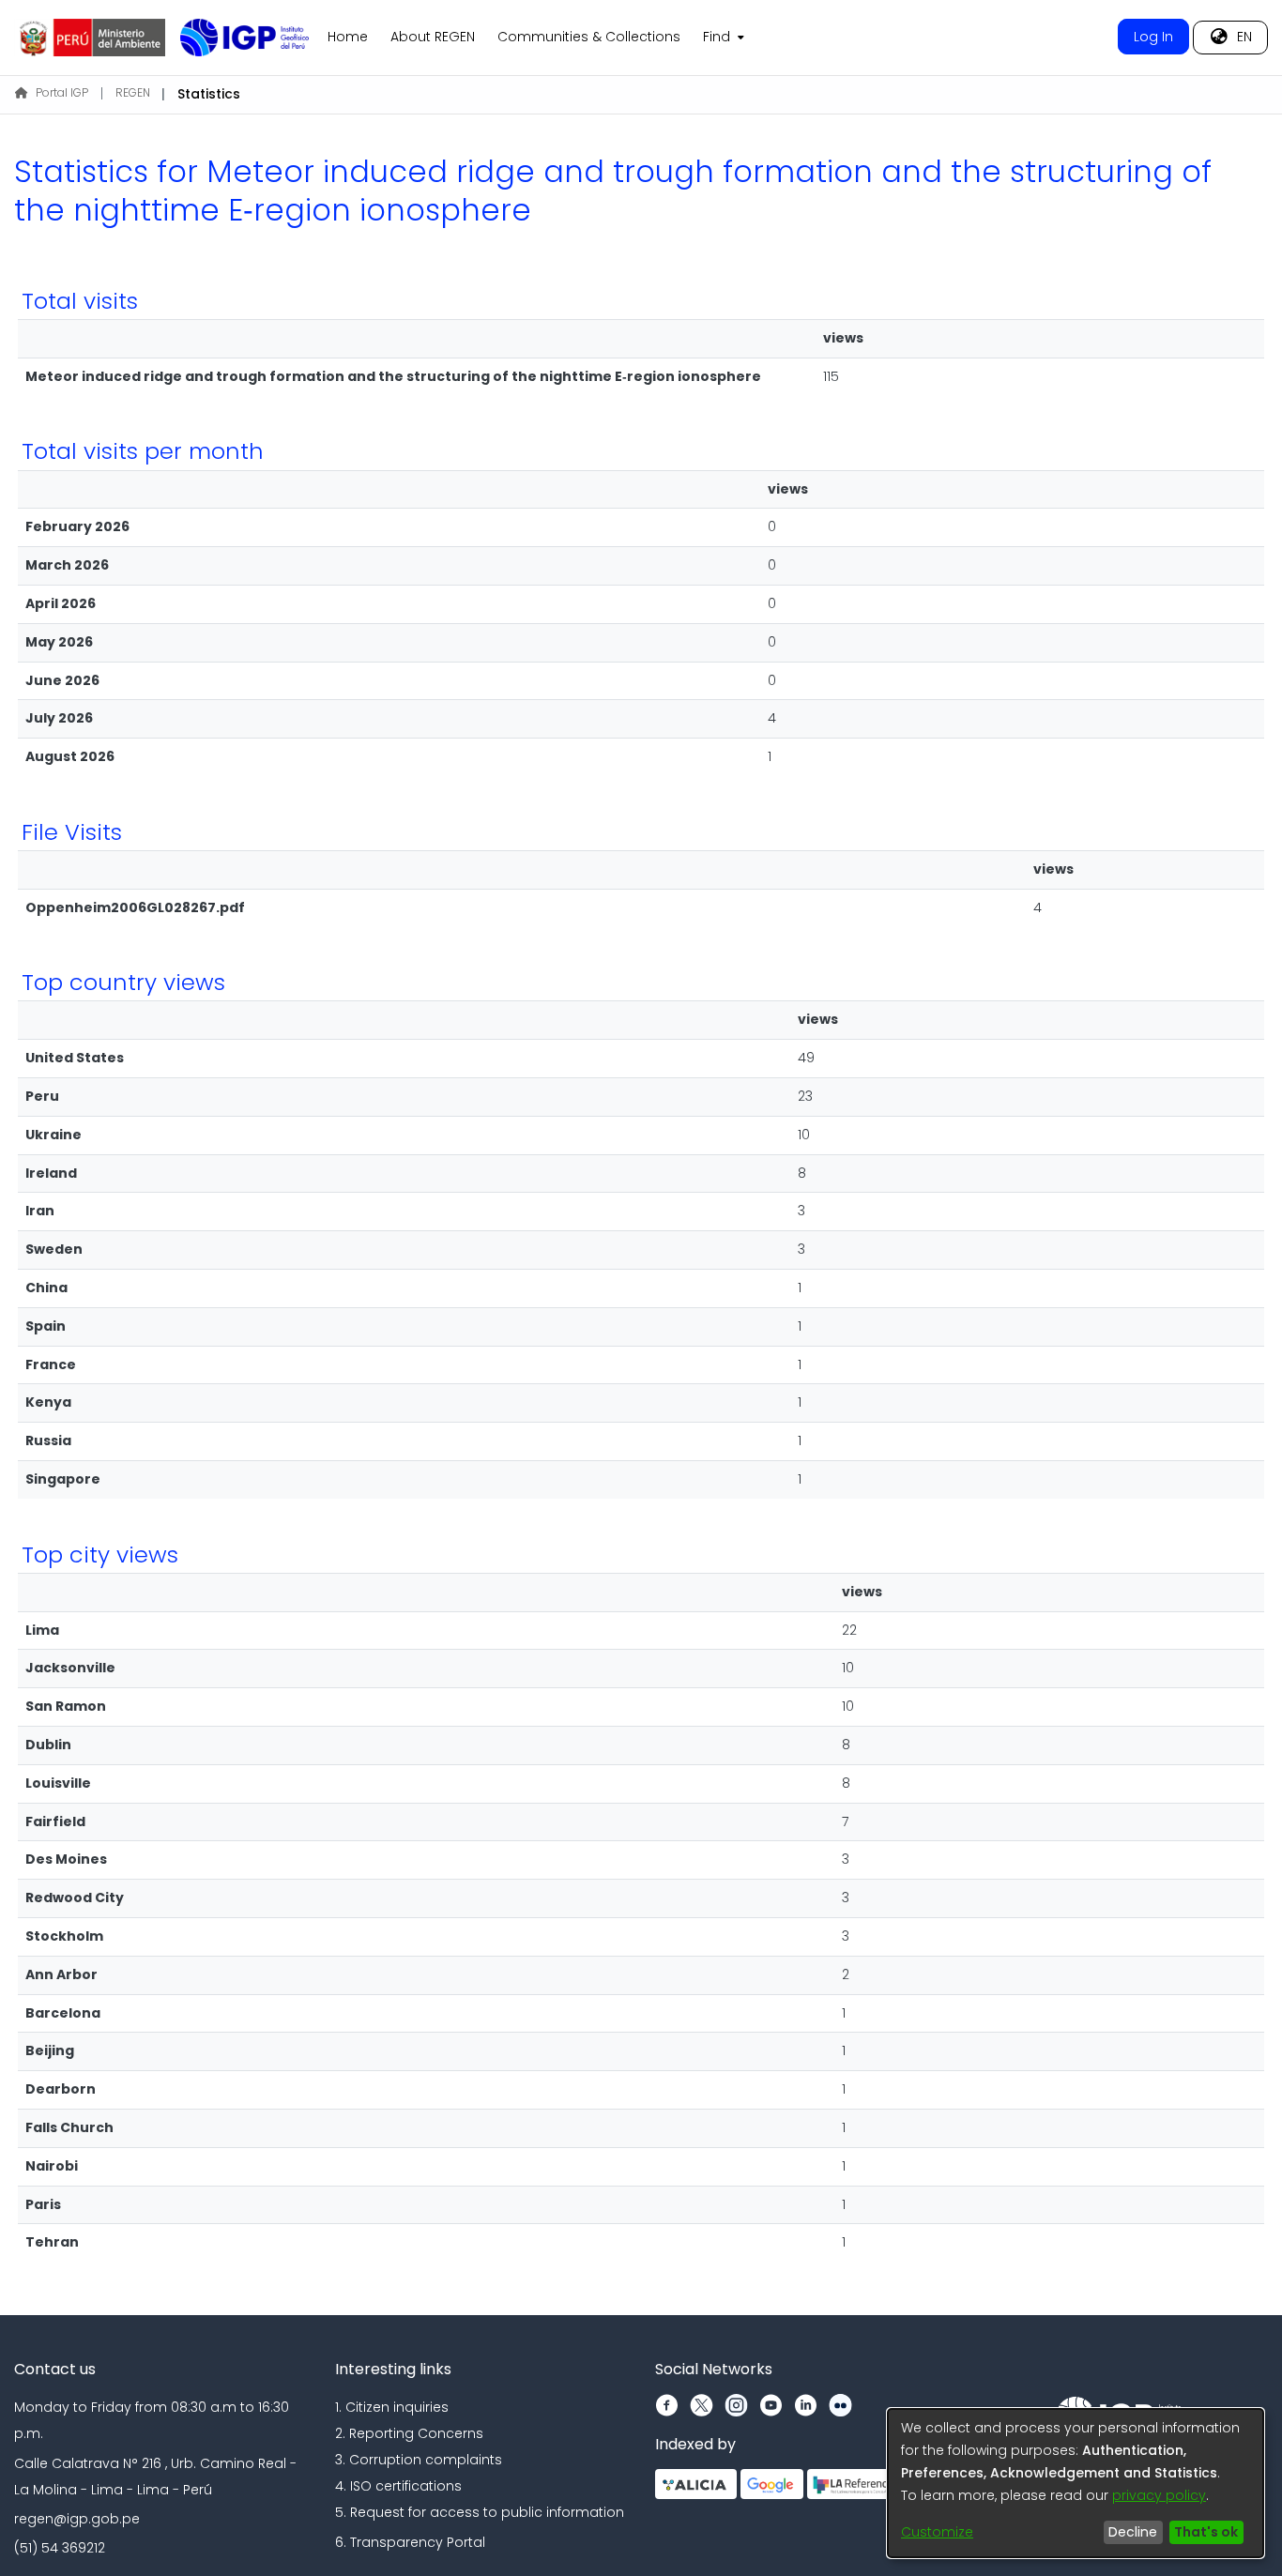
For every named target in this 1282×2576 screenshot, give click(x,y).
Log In (1153, 37)
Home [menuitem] (348, 37)
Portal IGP (62, 92)
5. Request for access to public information (480, 2512)
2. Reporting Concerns (409, 2433)
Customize (937, 2532)
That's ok (1206, 2532)
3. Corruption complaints (419, 2460)
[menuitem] (722, 38)
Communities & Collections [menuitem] (589, 37)
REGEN (133, 92)
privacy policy (1159, 2495)
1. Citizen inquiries (392, 2407)
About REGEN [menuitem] (433, 37)
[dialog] (1076, 2483)
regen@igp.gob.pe (77, 2519)
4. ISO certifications (398, 2486)
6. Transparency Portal (410, 2542)
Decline (1133, 2532)
